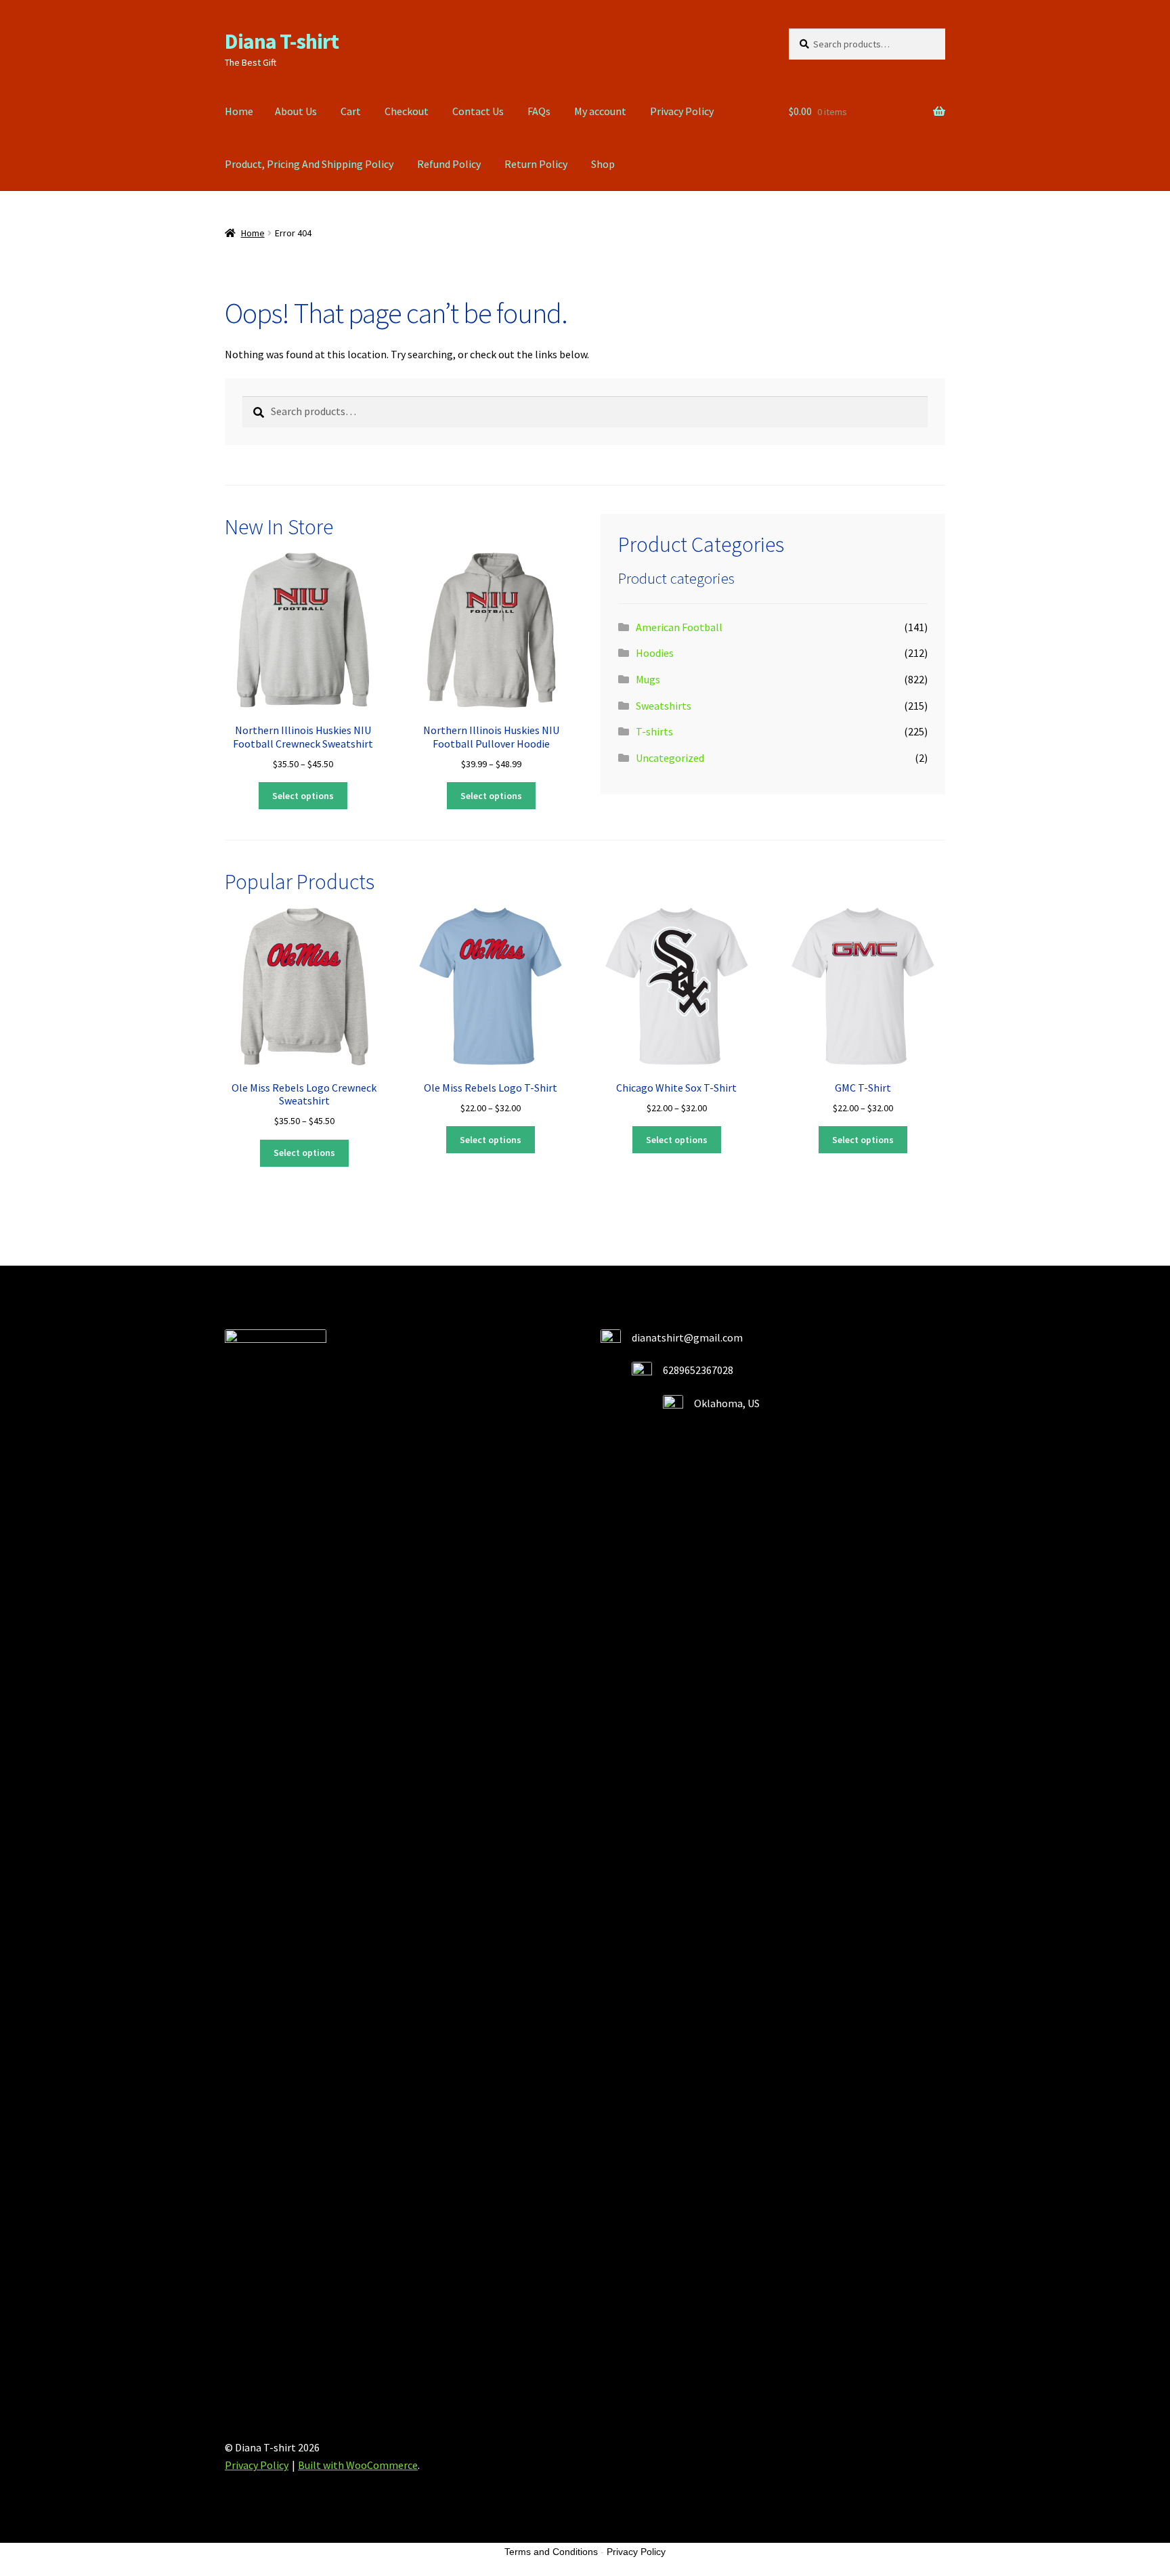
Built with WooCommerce (358, 2465)
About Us (296, 111)
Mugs (648, 679)
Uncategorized (670, 758)
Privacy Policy (682, 111)
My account (600, 111)
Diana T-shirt (282, 41)
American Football (679, 627)
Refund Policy (449, 164)
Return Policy (536, 164)
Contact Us (478, 111)
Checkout (407, 111)
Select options (303, 796)
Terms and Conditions (551, 2552)
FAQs (539, 111)
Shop (603, 164)
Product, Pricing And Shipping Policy (309, 164)
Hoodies (655, 653)
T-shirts (654, 731)
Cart (351, 111)
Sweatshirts (664, 706)
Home (239, 111)
